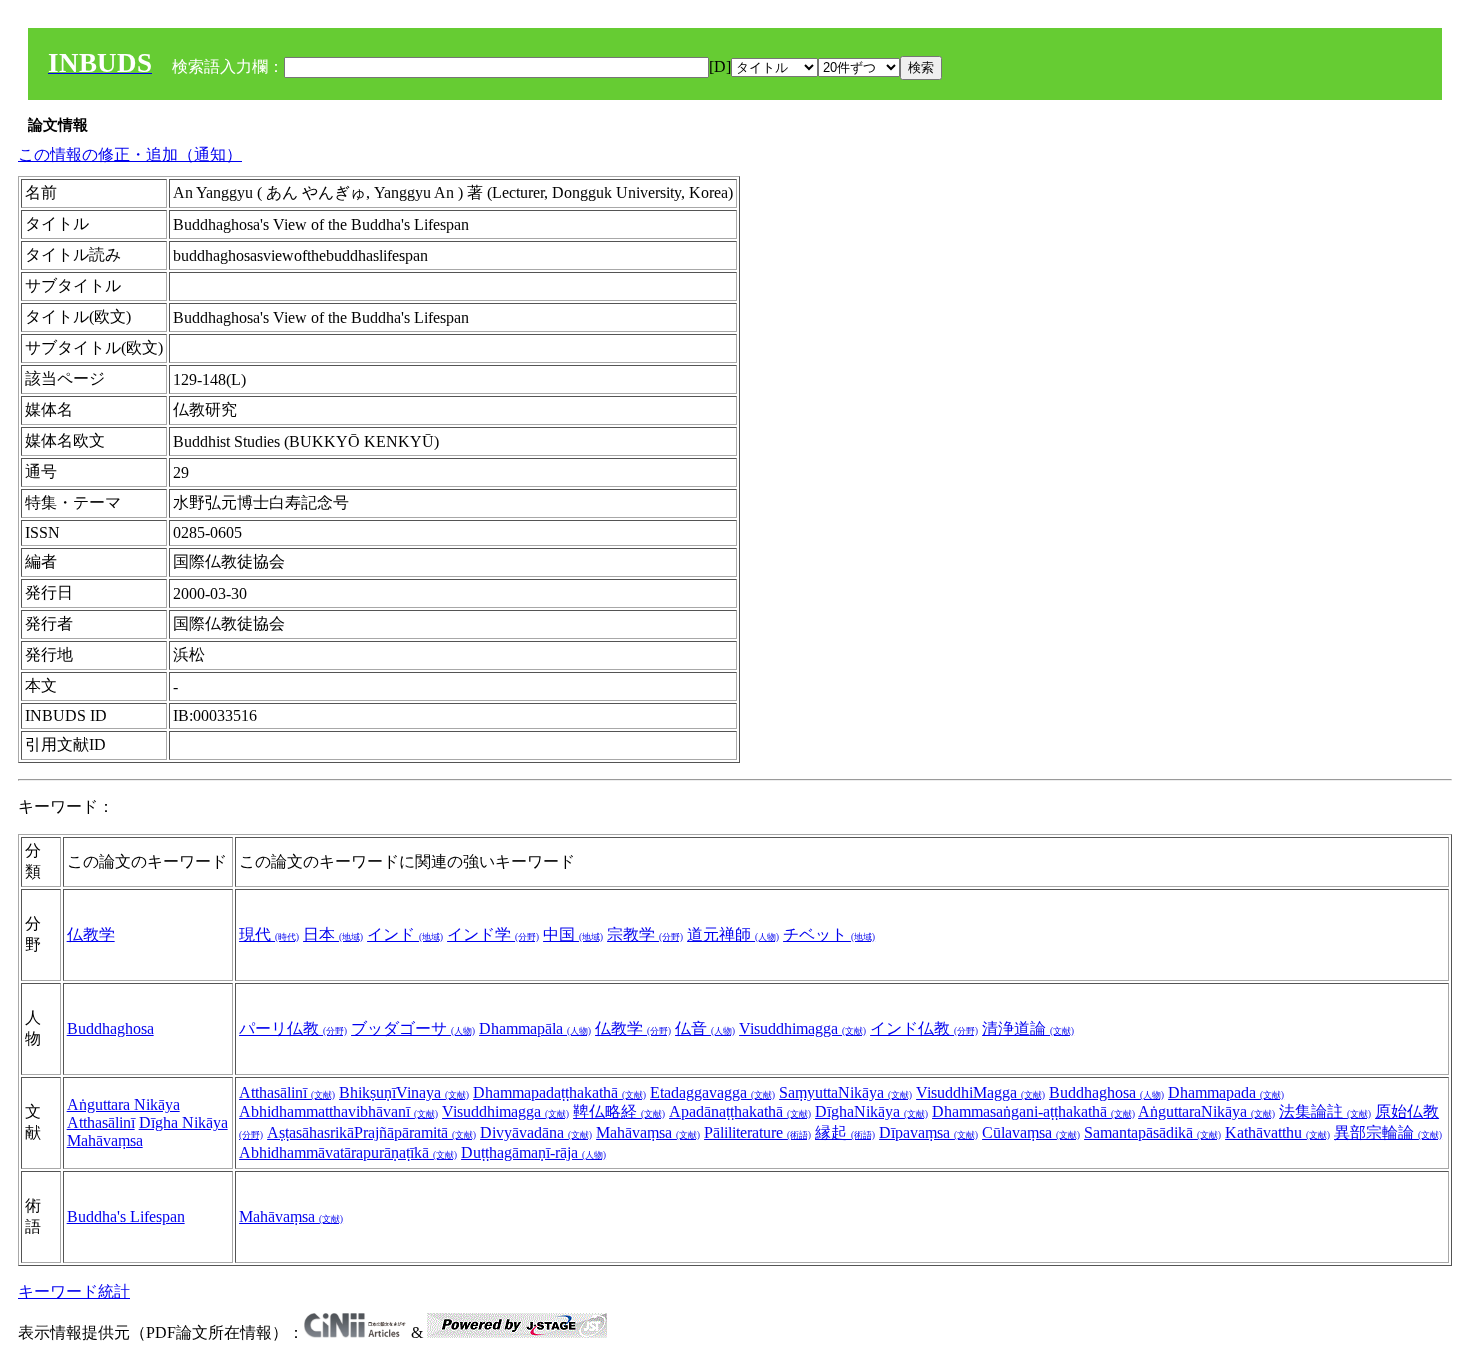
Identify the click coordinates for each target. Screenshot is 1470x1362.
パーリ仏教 (293, 1028)
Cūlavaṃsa (1031, 1132)
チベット (829, 934)
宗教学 (645, 934)
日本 (333, 934)
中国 (573, 934)
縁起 (845, 1132)
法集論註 (1325, 1111)
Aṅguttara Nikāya (123, 1104)
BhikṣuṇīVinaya (404, 1092)
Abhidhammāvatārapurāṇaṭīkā (348, 1152)
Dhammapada (1226, 1092)
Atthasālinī (101, 1122)
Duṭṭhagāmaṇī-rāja (533, 1152)
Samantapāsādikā (1152, 1132)
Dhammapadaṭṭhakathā (559, 1092)
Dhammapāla (535, 1028)
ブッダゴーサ (413, 1028)
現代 (269, 934)
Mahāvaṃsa (105, 1140)
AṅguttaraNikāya (1206, 1111)
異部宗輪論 (1388, 1132)
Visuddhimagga (802, 1028)
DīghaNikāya (871, 1111)
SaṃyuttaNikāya (845, 1092)
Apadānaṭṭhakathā (740, 1111)
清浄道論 (1028, 1028)
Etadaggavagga (712, 1092)
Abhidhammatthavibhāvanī (338, 1111)
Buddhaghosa (110, 1028)
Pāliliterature (757, 1132)
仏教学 (91, 934)
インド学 (493, 934)
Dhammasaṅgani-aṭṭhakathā (1033, 1111)
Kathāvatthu (1277, 1132)
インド (405, 934)
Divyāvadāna (536, 1132)
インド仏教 (924, 1028)
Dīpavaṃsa (928, 1132)
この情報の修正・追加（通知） (130, 154)
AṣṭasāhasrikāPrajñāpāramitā (371, 1132)
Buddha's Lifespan (126, 1216)
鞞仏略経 (619, 1111)
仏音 (705, 1028)
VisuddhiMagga (980, 1092)
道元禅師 (733, 934)
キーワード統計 (74, 1291)
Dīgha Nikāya (183, 1122)
